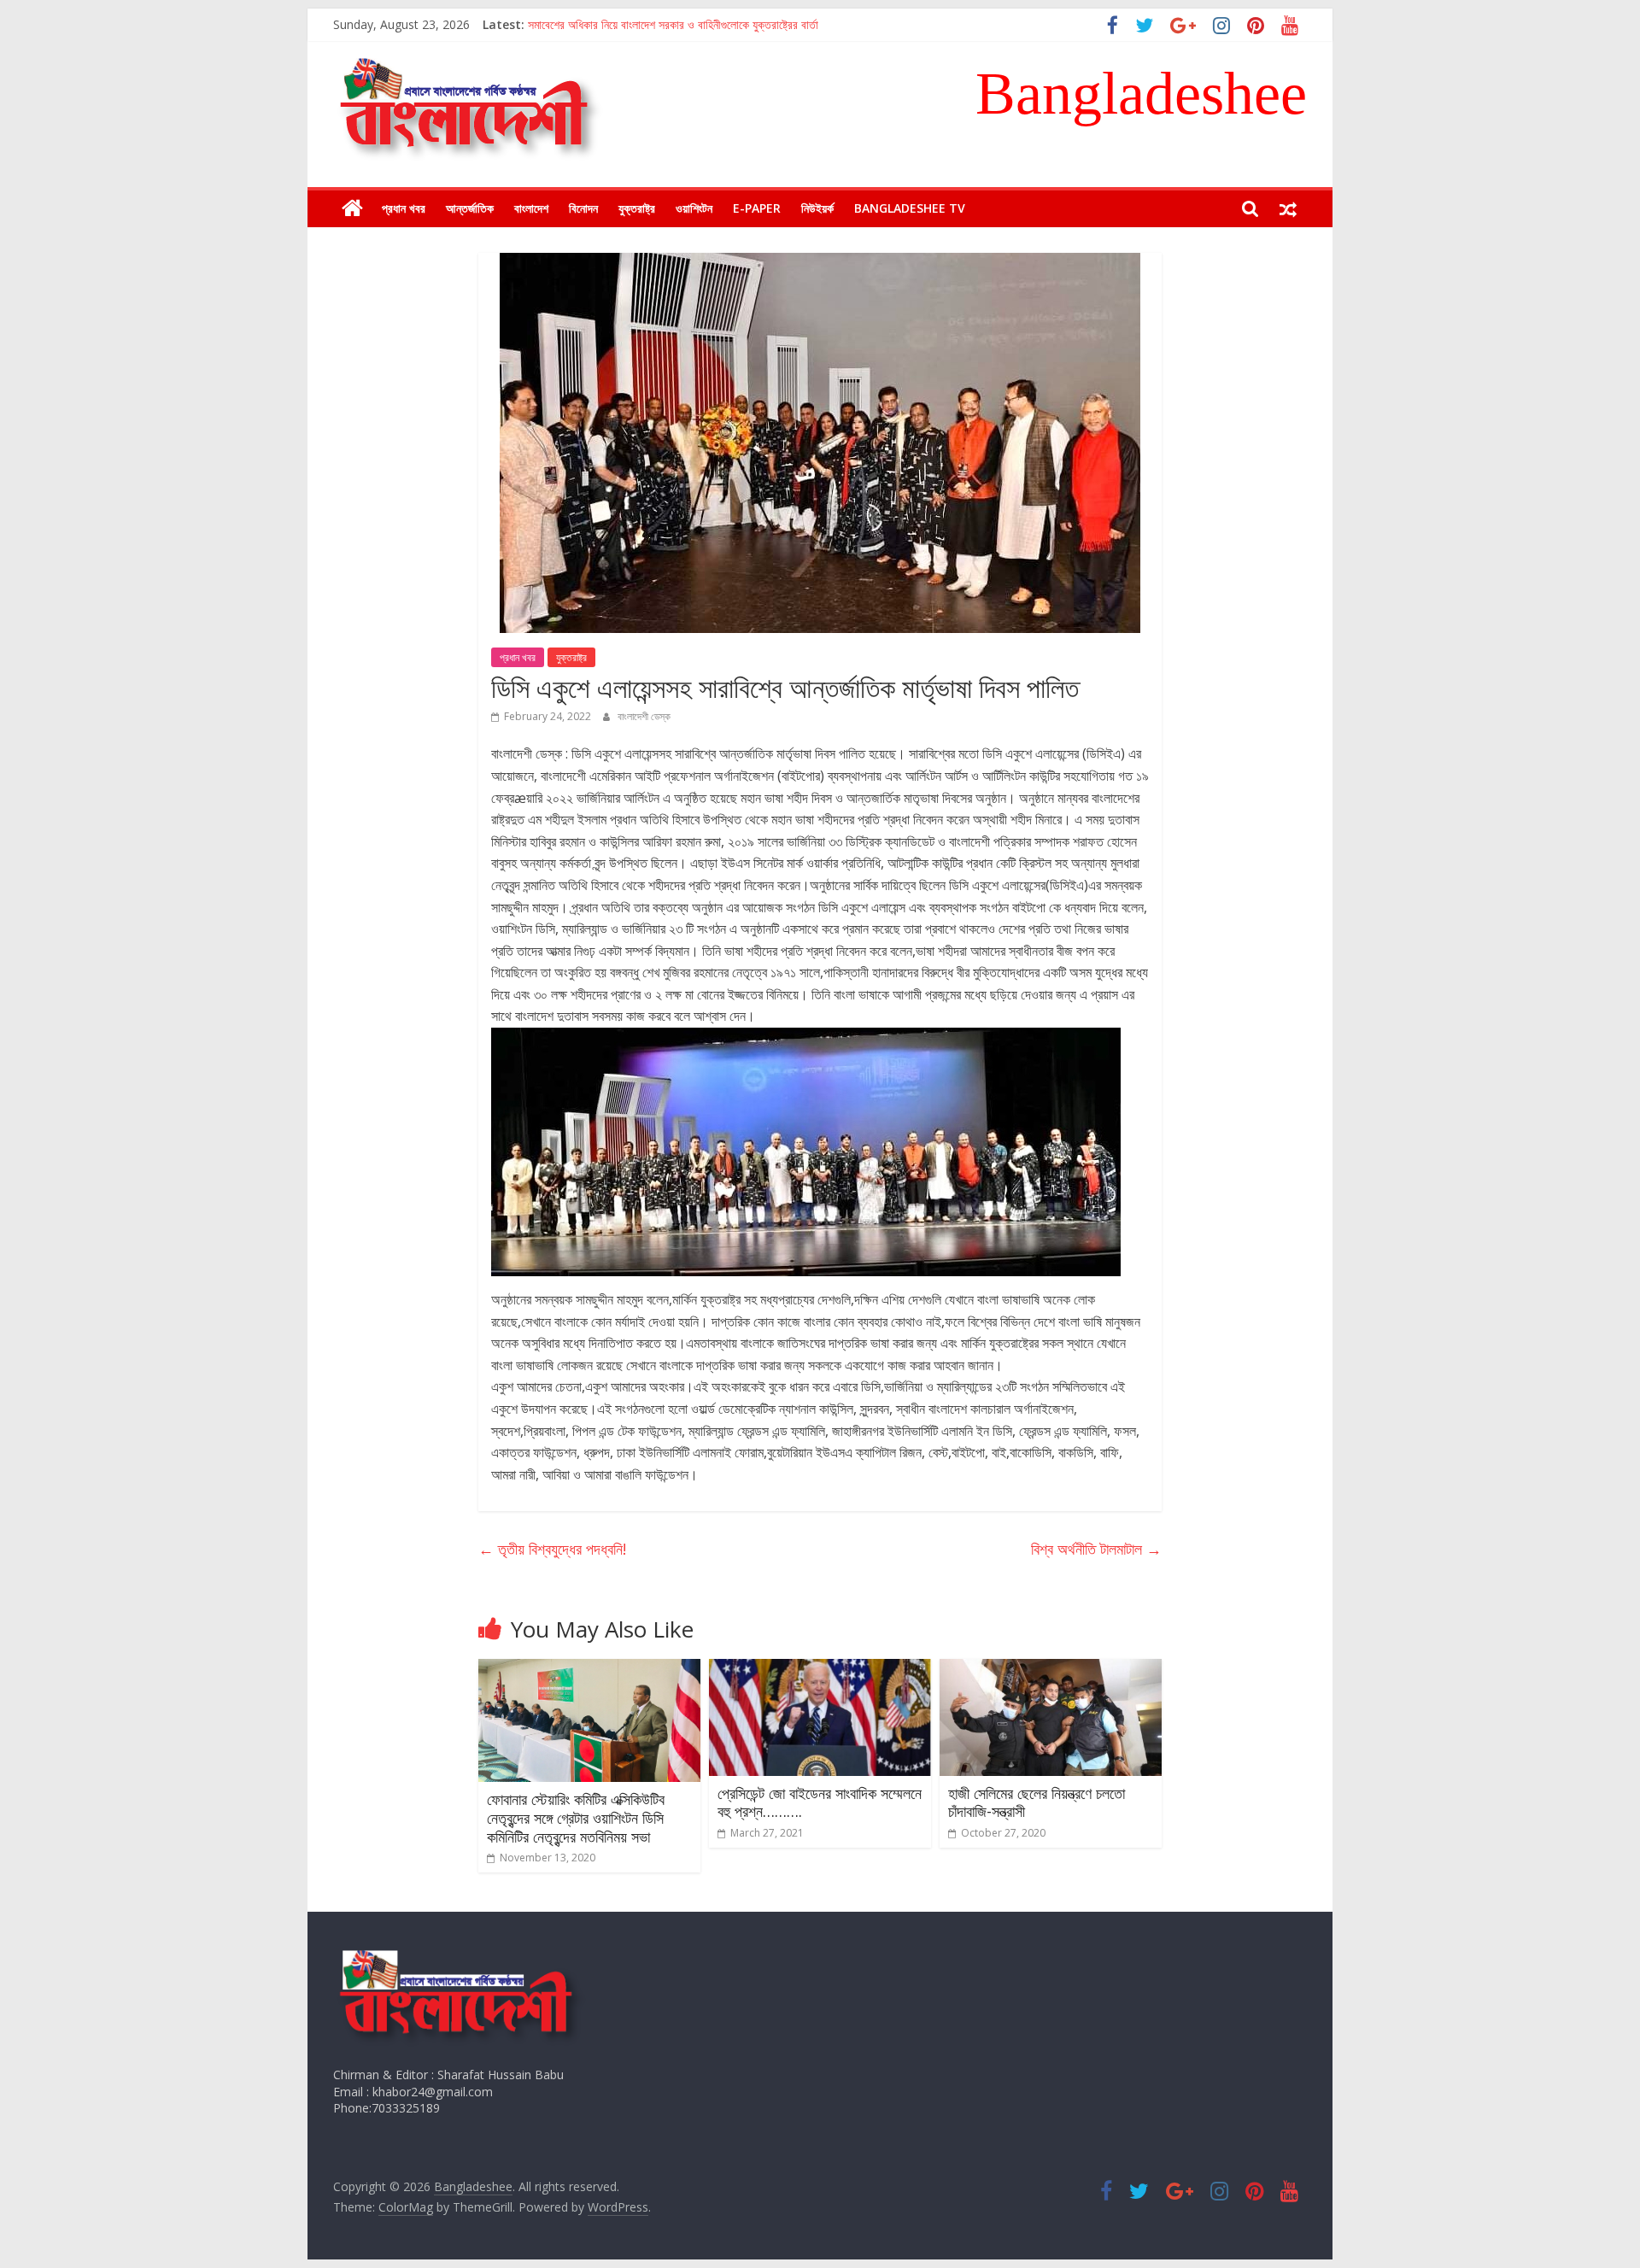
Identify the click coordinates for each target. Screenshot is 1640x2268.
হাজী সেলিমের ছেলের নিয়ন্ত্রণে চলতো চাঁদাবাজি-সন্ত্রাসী (1037, 1802)
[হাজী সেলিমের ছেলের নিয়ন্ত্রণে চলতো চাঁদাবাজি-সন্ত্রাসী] (1051, 1669)
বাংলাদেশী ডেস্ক (644, 716)
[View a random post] (1288, 208)
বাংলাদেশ (531, 208)
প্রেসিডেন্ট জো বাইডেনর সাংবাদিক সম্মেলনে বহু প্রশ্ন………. (820, 1802)
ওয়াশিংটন (694, 208)
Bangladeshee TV (910, 208)
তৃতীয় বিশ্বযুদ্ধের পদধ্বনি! (552, 1549)
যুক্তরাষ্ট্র (637, 208)
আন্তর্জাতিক (470, 208)
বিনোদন (583, 208)
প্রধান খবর (404, 208)
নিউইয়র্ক (817, 208)
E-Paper (757, 208)
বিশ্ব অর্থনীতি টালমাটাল (1096, 1549)
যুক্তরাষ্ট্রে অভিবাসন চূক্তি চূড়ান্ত (595, 24)
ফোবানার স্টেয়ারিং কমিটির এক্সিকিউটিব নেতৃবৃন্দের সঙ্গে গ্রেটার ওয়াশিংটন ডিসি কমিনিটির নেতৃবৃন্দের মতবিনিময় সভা (576, 1817)
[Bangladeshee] (352, 208)
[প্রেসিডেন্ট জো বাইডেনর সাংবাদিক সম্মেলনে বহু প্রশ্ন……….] (820, 1669)
